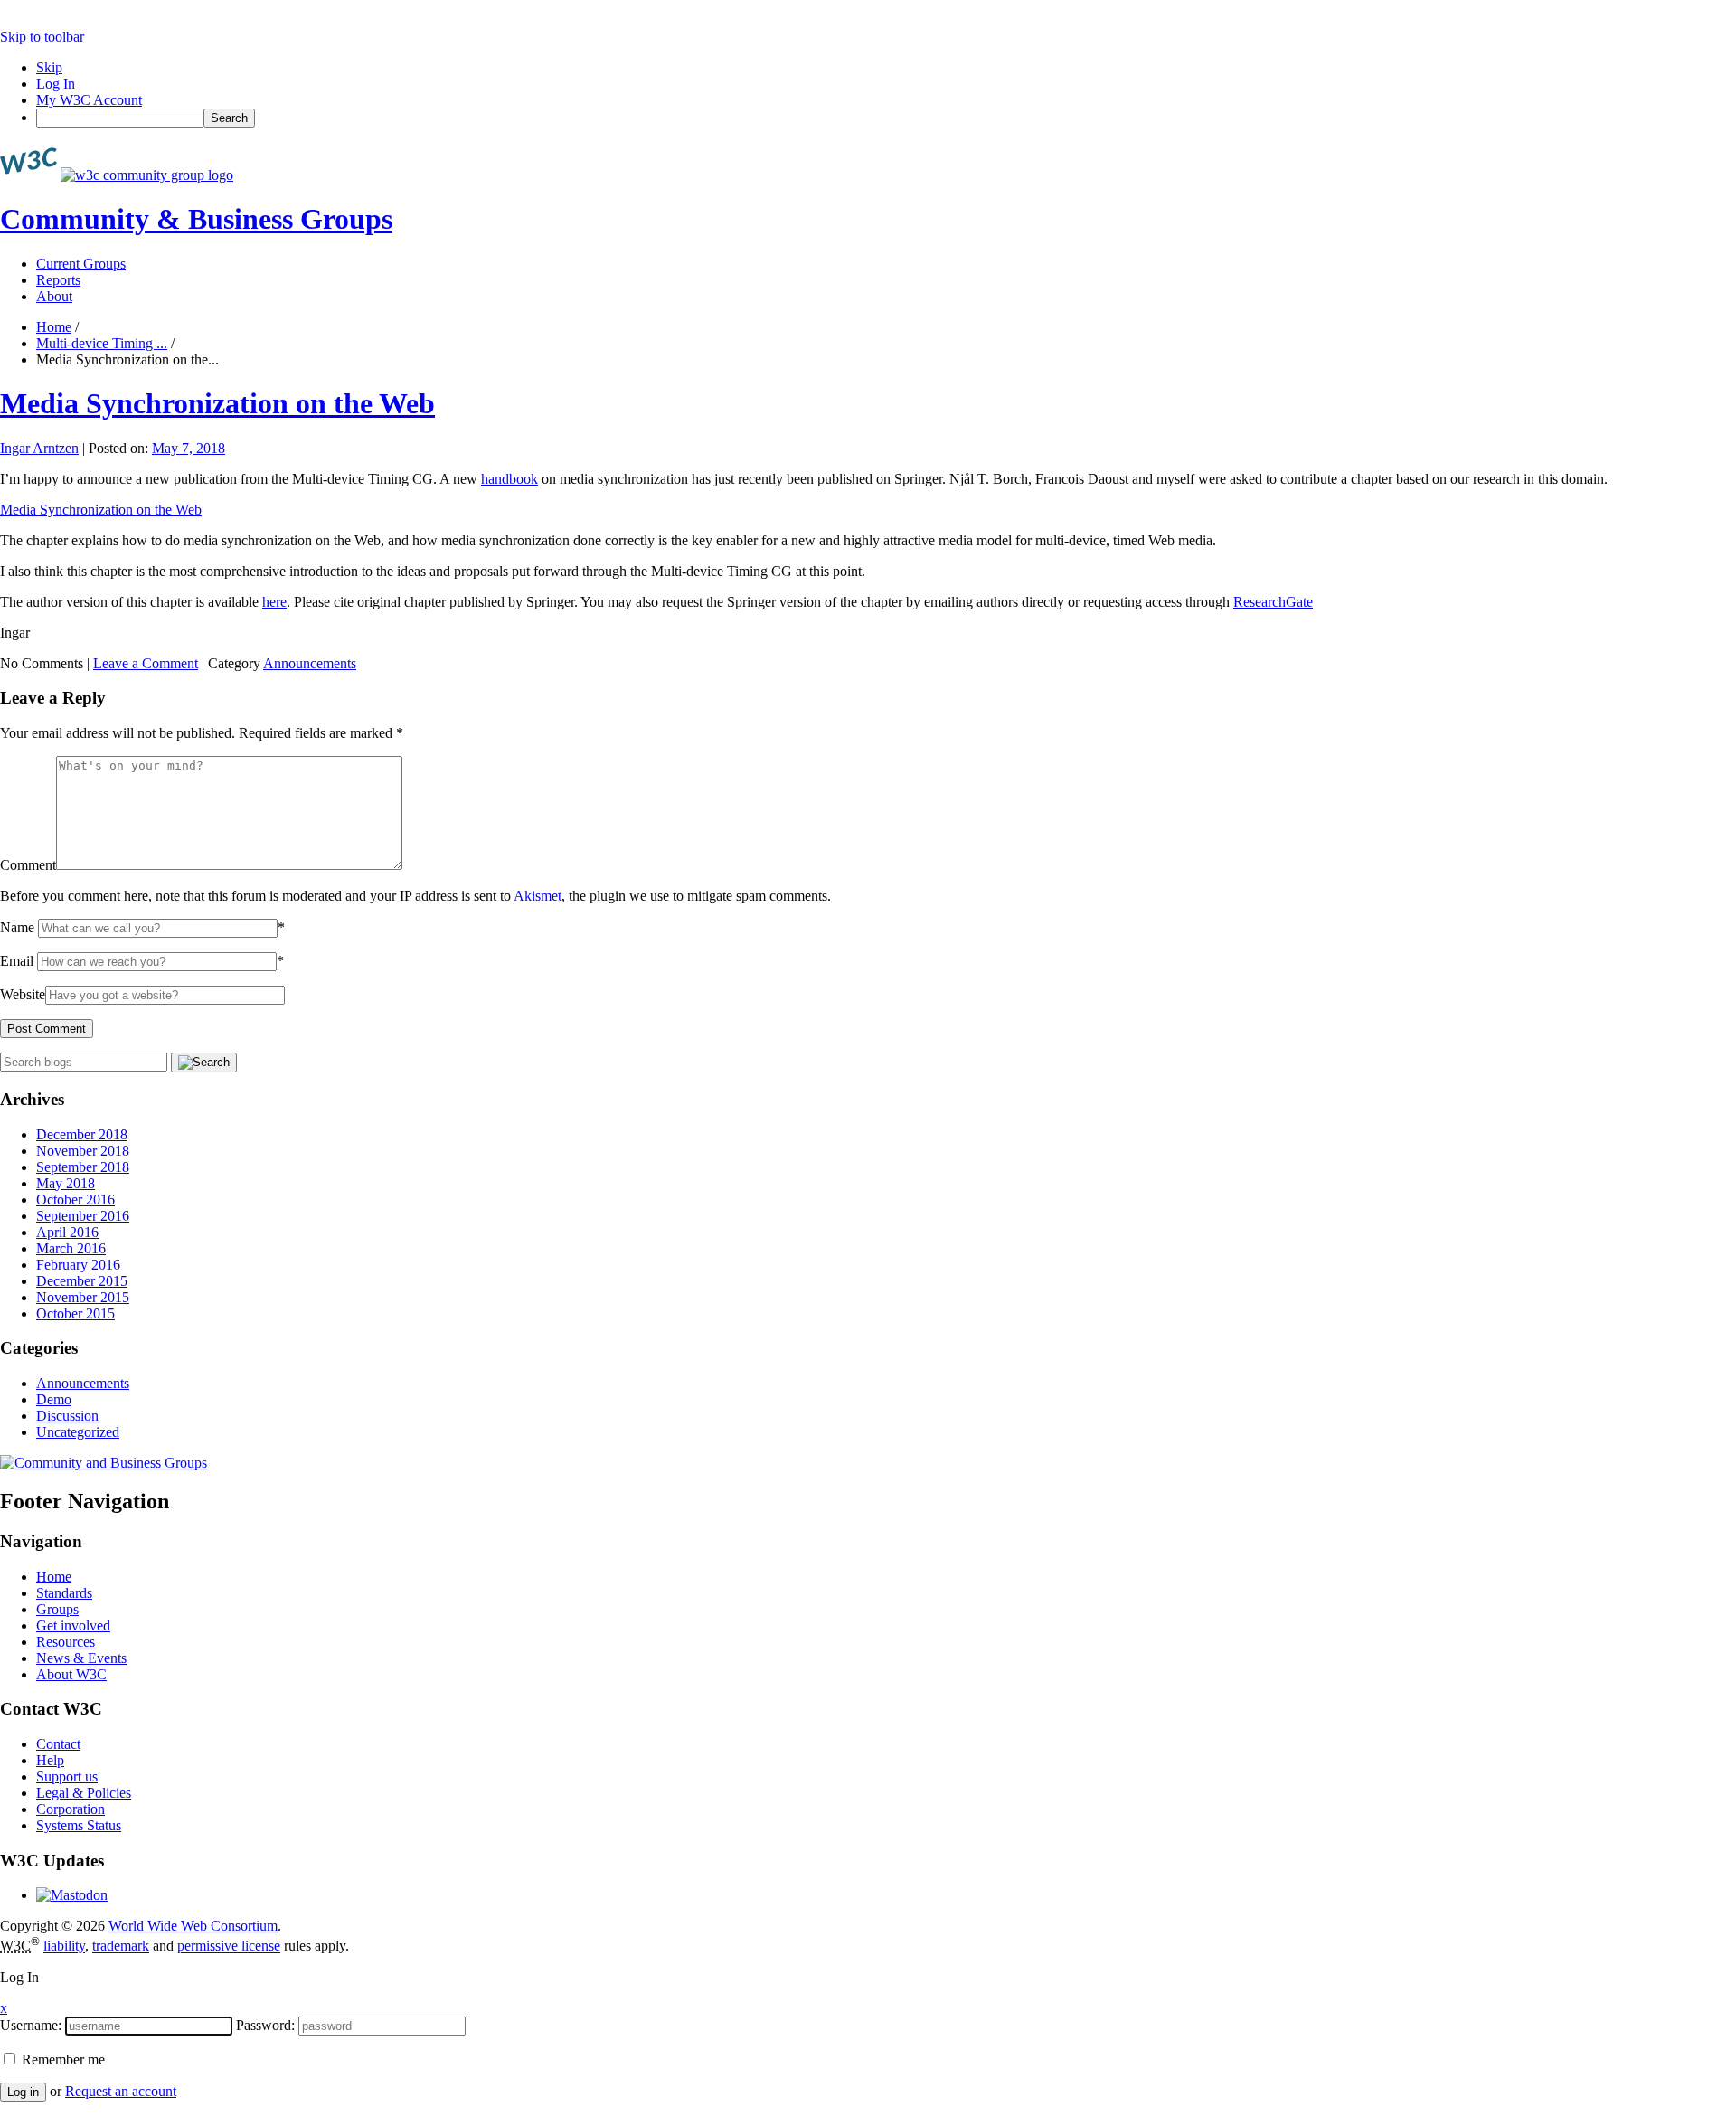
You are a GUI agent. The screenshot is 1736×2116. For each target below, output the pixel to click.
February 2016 (78, 1265)
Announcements (310, 663)
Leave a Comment (146, 663)
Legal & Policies (84, 1793)
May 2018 (66, 1183)
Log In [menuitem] (56, 84)
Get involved (73, 1625)
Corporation (71, 1809)
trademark (121, 1946)
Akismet (538, 896)
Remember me (61, 2059)
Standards (64, 1593)
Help (50, 1760)
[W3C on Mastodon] (72, 1895)
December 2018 (82, 1134)
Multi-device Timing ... (102, 343)
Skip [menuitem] (49, 67)
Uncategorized (78, 1432)
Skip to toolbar (42, 37)
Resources (66, 1642)
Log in (23, 2092)
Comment (28, 865)
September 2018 (83, 1167)
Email (17, 961)
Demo (54, 1399)
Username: (31, 2025)
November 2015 (83, 1297)
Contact (58, 1744)
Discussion (67, 1416)
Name (17, 927)
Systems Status (79, 1825)
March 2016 (71, 1248)
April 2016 (67, 1232)
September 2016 (83, 1216)
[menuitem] (886, 118)
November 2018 (83, 1151)
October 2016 (75, 1200)
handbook (509, 479)
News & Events (81, 1658)
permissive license (229, 1946)
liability (64, 1946)
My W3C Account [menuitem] (89, 100)
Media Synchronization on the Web (217, 403)
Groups (57, 1609)
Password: (265, 2025)
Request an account (121, 2091)
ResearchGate (1273, 602)
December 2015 (82, 1281)
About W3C (71, 1674)
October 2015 (75, 1313)
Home (54, 327)
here (274, 602)
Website (23, 994)
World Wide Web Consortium (193, 1926)
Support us (67, 1776)
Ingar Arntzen (39, 448)
